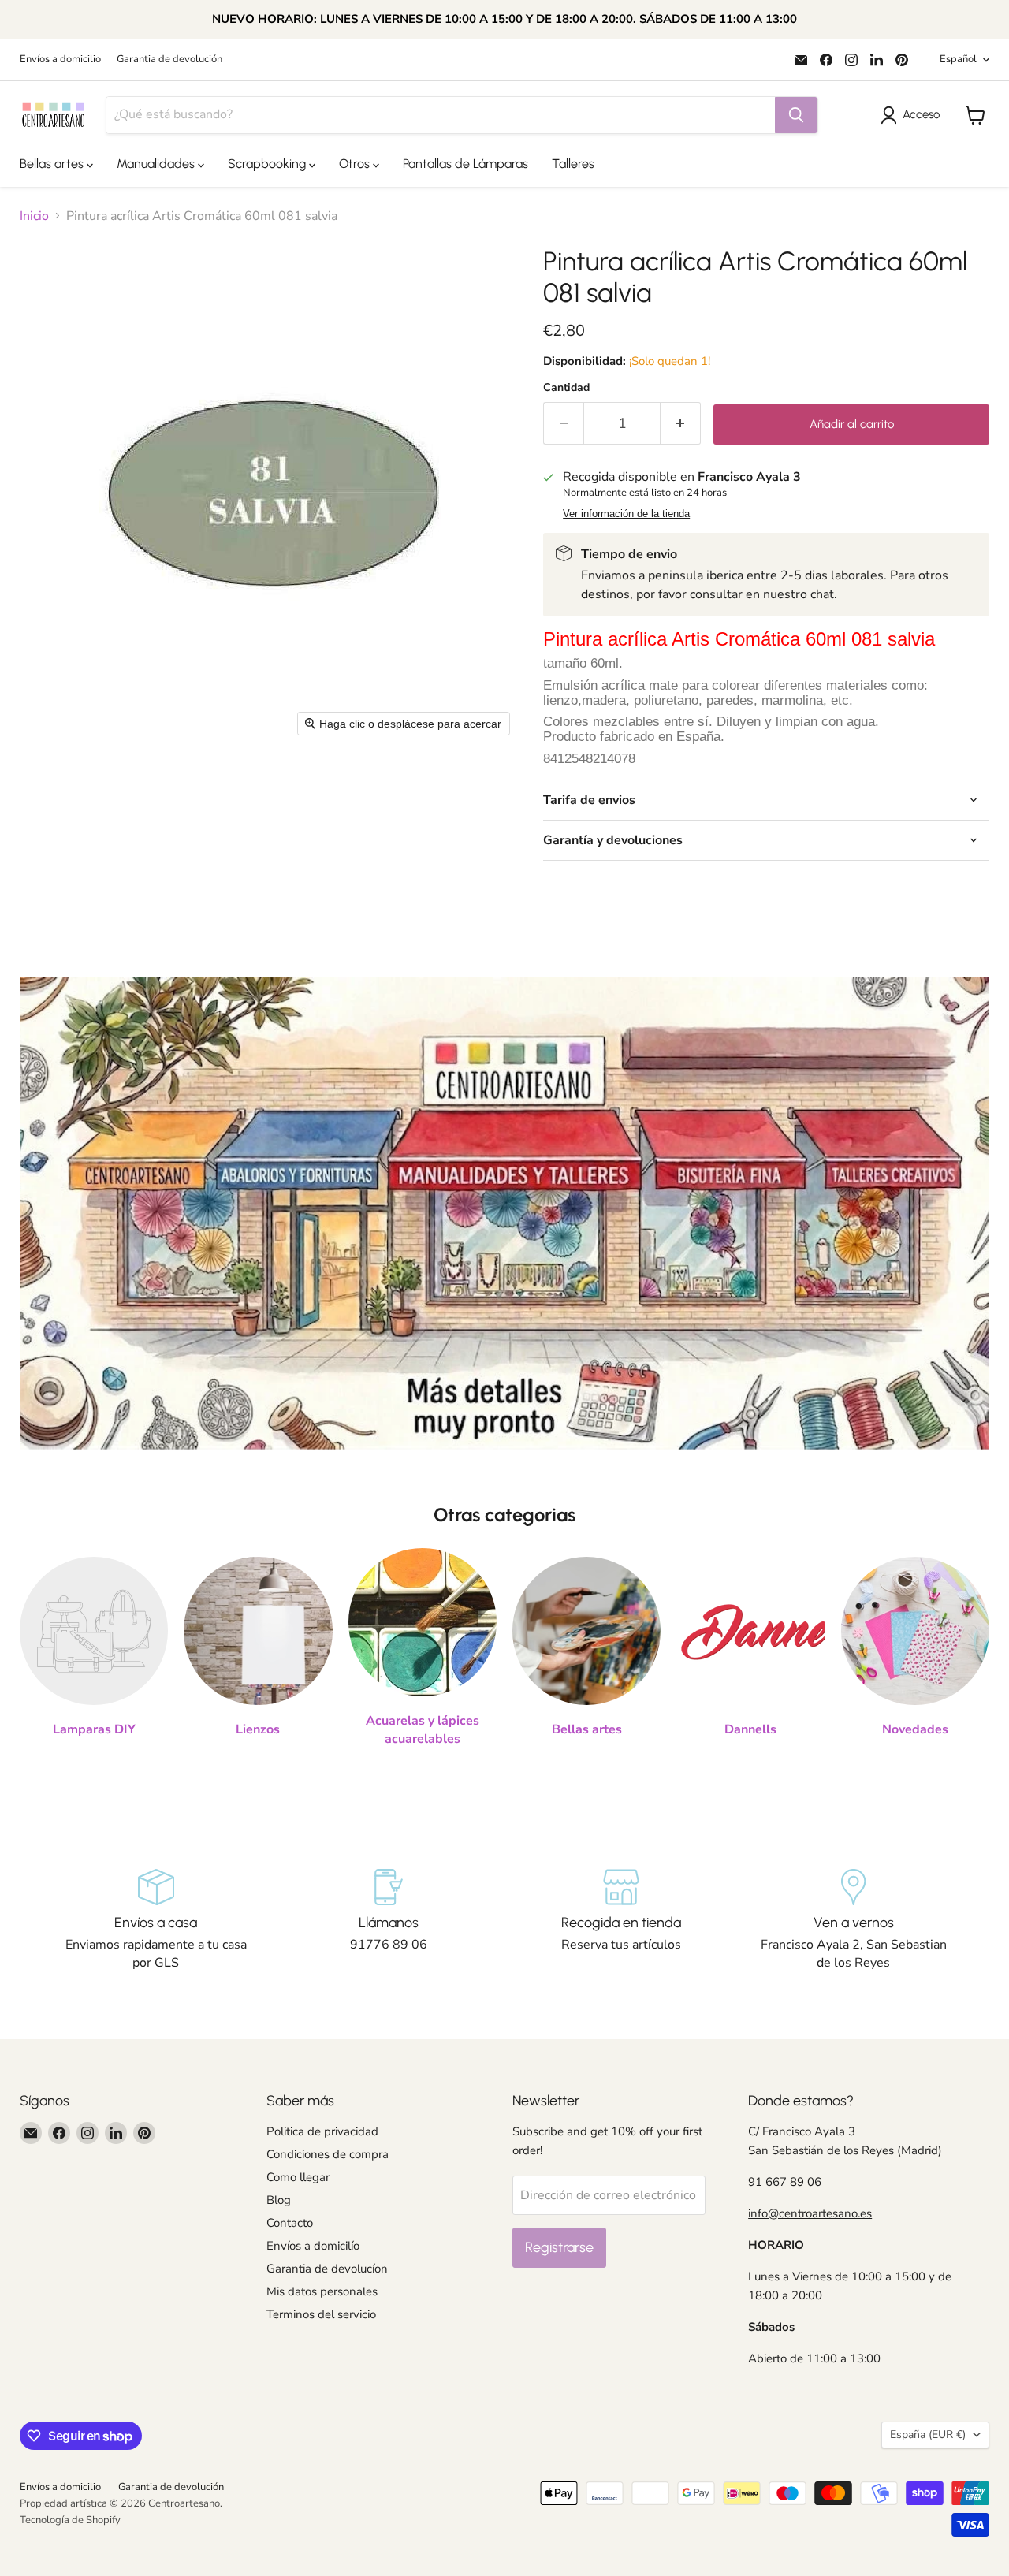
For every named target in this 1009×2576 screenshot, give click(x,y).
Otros (356, 164)
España (928, 2435)
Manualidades (157, 164)
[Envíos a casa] (156, 1920)
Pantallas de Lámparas (465, 164)
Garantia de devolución (169, 60)
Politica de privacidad (322, 2131)
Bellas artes (53, 164)
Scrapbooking (268, 164)
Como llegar (298, 2177)
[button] (913, 115)
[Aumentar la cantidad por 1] (681, 424)
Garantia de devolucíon (327, 2269)
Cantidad (566, 388)
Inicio (34, 216)
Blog (279, 2200)
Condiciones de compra (328, 2154)
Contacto (290, 2223)
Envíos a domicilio (60, 60)
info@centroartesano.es (810, 2213)
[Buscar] (796, 115)
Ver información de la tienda (626, 514)
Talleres (573, 164)
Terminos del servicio (321, 2314)
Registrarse (559, 2247)
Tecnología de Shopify (70, 2520)
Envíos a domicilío (313, 2246)
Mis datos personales (322, 2291)
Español (958, 59)
